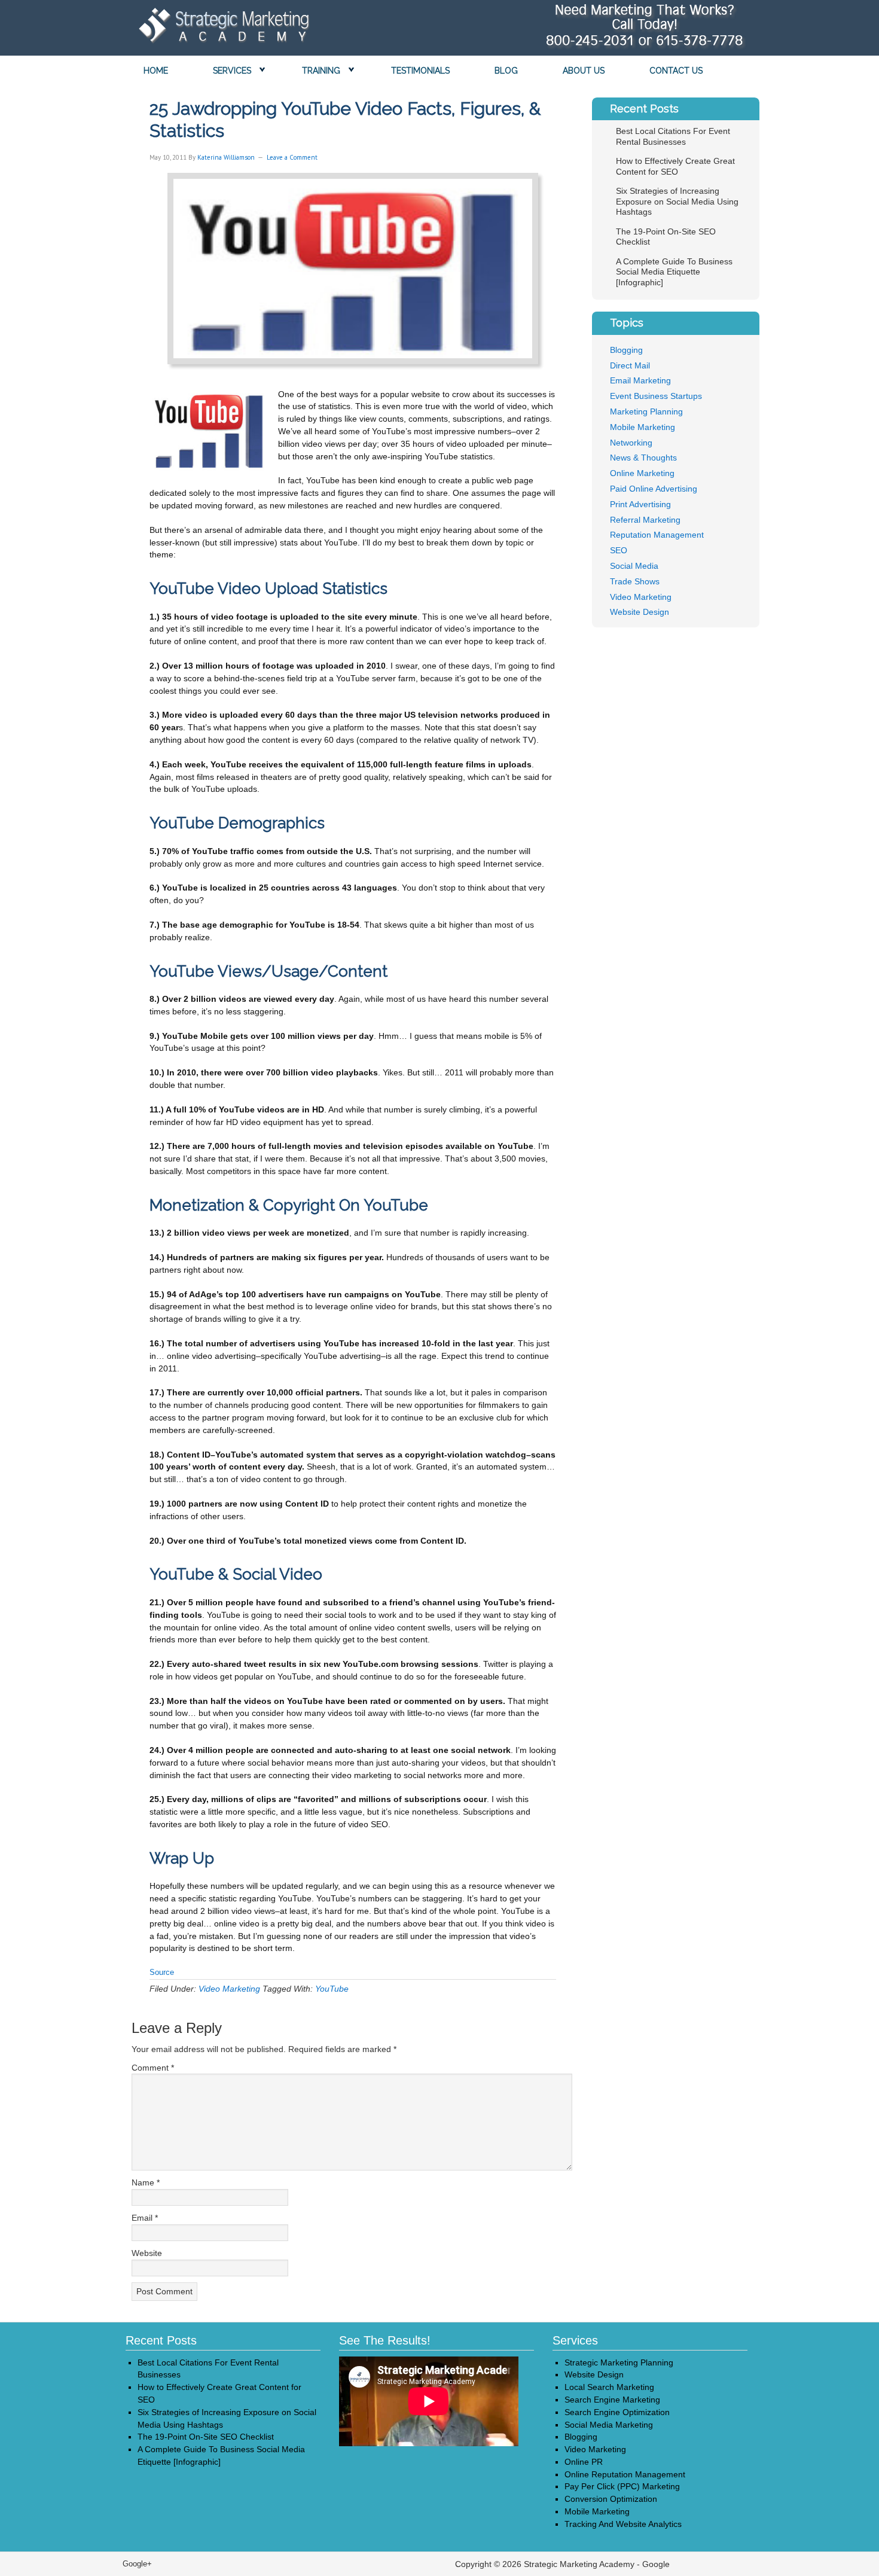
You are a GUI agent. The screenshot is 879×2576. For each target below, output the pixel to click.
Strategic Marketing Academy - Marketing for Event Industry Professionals (221, 29)
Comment (153, 2068)
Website (147, 2253)
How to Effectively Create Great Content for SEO (675, 166)
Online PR (584, 2462)
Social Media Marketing (609, 2425)
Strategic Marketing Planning (619, 2362)
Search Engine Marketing (612, 2400)
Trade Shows (635, 581)
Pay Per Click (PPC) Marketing (622, 2486)
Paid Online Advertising (654, 489)
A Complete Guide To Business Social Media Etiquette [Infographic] (674, 272)
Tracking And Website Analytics (623, 2524)
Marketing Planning (646, 411)
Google (656, 2564)
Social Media (634, 566)
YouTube (332, 1989)
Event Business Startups (656, 396)
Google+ (137, 2564)
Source (162, 1972)
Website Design (640, 612)
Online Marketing (642, 473)
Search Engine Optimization (617, 2412)
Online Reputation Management (625, 2474)
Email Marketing (640, 380)
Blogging (626, 350)
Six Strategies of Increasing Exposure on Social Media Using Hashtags (677, 201)
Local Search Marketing (609, 2387)
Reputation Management (657, 535)
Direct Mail (630, 365)
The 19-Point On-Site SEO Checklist (206, 2437)
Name (146, 2182)
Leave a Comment (292, 157)
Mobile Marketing (643, 427)
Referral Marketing (645, 520)
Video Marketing (229, 1989)
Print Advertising (640, 504)
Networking (631, 443)
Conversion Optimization (611, 2499)
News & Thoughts (643, 458)
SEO (619, 550)
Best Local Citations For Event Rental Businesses (673, 136)
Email (145, 2218)
